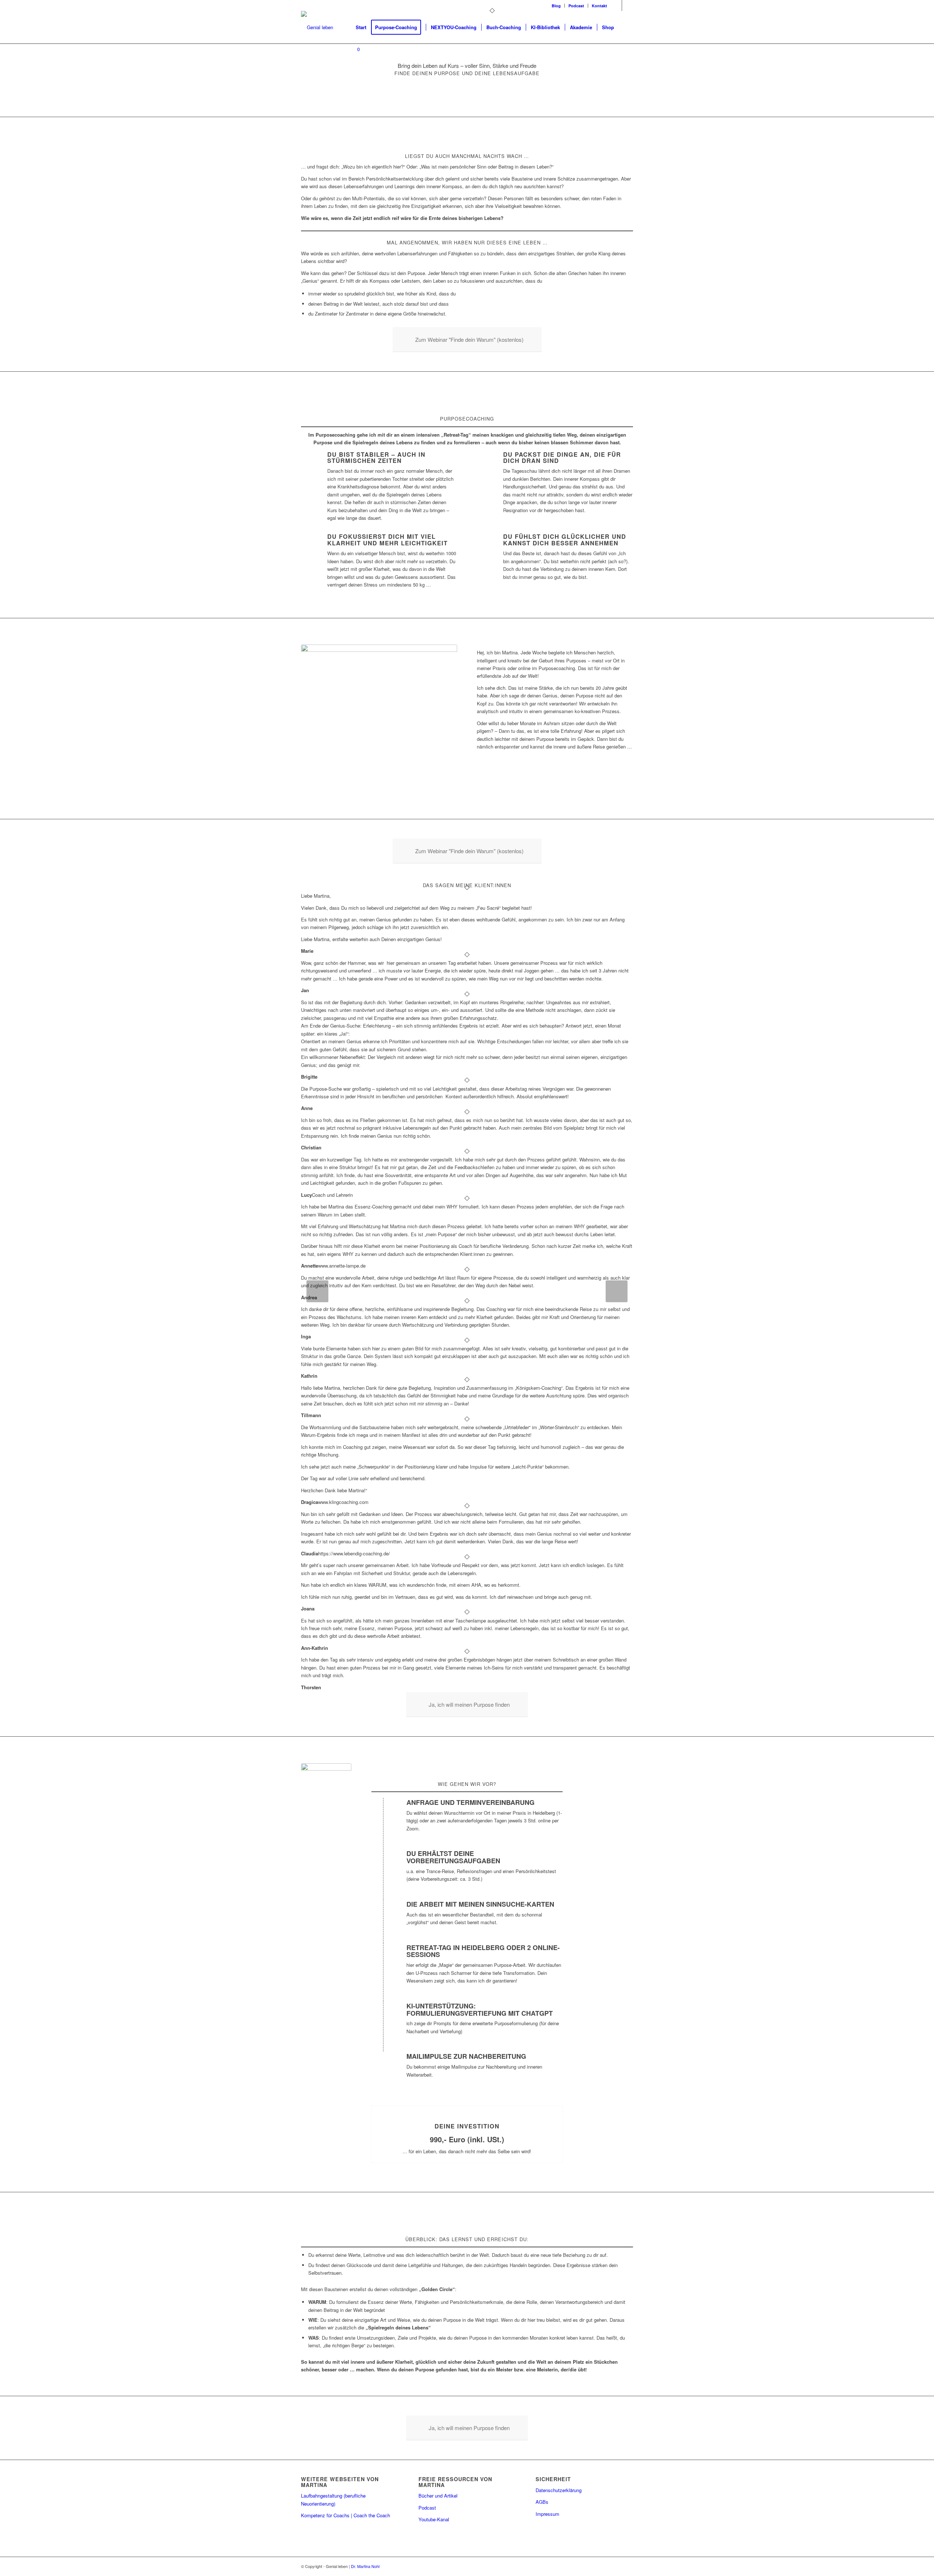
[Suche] (626, 27)
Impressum (547, 2514)
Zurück (317, 1291)
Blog (556, 6)
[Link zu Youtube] (628, 5)
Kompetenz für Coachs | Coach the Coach (346, 2515)
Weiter (617, 1291)
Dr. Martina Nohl (365, 2566)
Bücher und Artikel (438, 2496)
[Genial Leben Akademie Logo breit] (317, 27)
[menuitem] (556, 6)
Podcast (576, 6)
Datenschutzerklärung (559, 2490)
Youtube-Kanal (434, 2519)
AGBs (542, 2502)
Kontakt (599, 6)
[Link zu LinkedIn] (616, 5)
